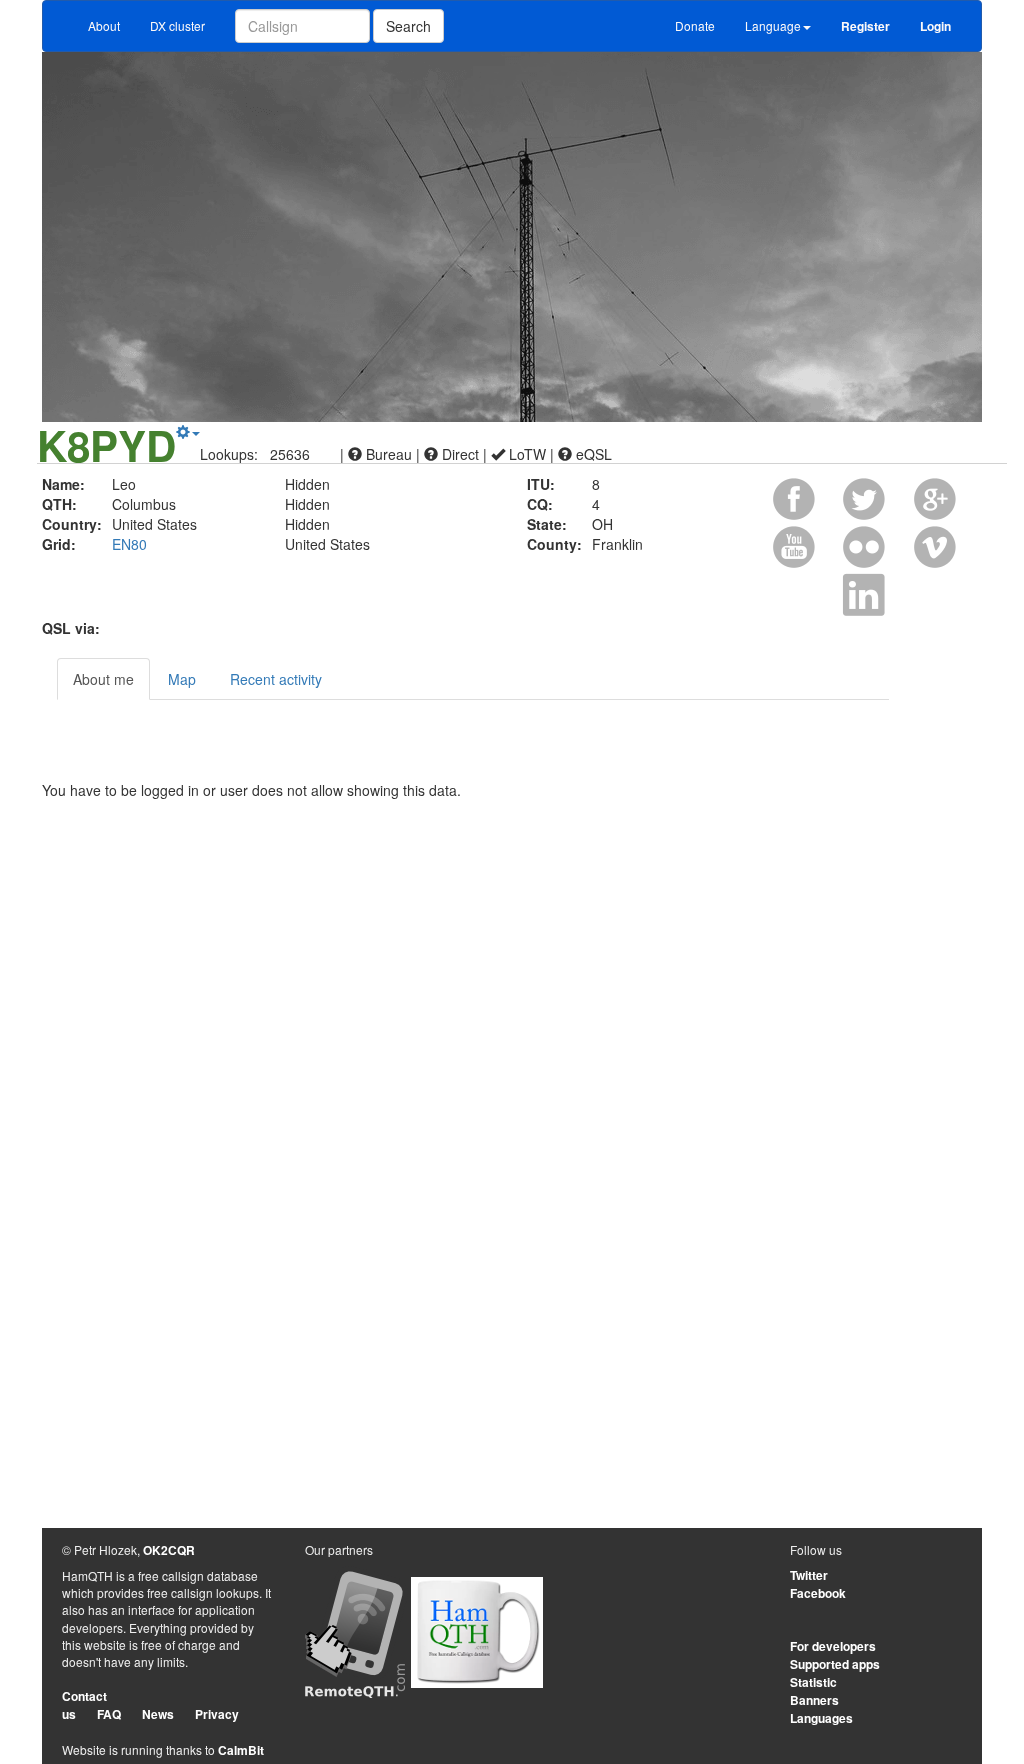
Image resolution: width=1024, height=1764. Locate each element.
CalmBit (241, 1750)
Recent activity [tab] (276, 679)
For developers (833, 1646)
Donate (695, 25)
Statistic (813, 1682)
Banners (814, 1700)
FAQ (109, 1714)
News (158, 1714)
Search (408, 26)
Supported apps (835, 1664)
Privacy (217, 1714)
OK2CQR (169, 1550)
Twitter (809, 1575)
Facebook (818, 1593)
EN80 (129, 544)
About (104, 25)
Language (773, 25)
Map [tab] (182, 679)
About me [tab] (103, 679)
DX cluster (177, 25)
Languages (821, 1718)
